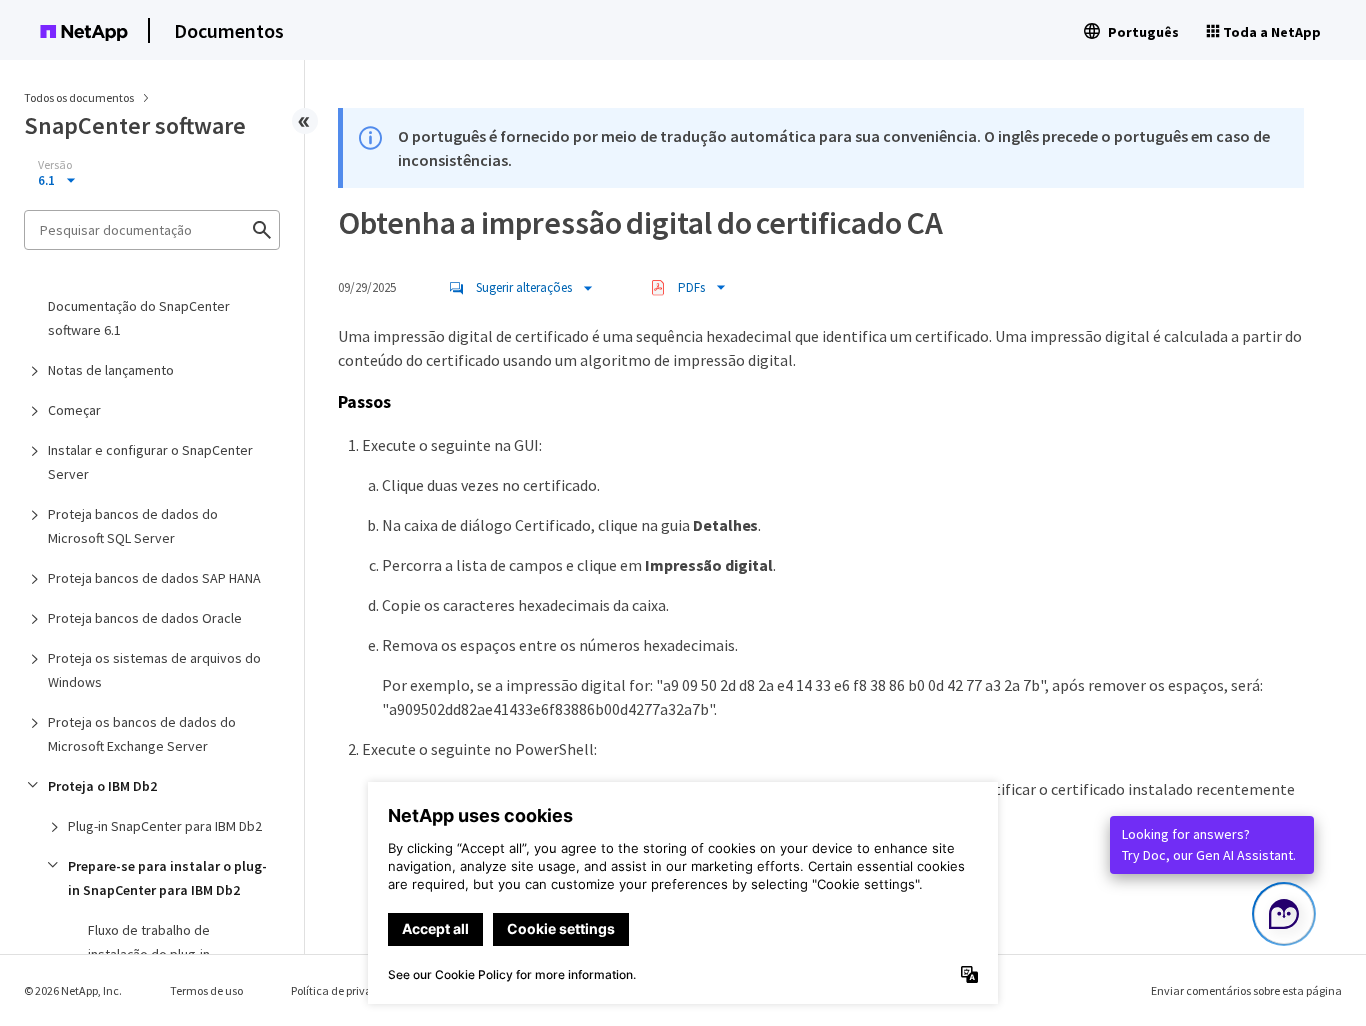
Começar (74, 410)
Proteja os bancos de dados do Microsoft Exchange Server (142, 734)
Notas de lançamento (111, 370)
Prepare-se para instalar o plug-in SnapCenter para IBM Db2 (167, 878)
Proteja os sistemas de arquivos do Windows (154, 670)
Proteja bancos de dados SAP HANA (154, 578)
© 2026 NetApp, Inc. (73, 990)
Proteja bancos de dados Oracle (145, 618)
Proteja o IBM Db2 (102, 786)
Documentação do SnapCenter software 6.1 (139, 318)
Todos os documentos (79, 97)
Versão (55, 165)
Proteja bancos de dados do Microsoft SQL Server (133, 526)
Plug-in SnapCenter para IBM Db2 (165, 826)
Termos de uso (206, 990)
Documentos (229, 30)
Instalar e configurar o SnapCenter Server (150, 462)
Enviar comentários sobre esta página (1246, 990)
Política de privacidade (349, 990)
